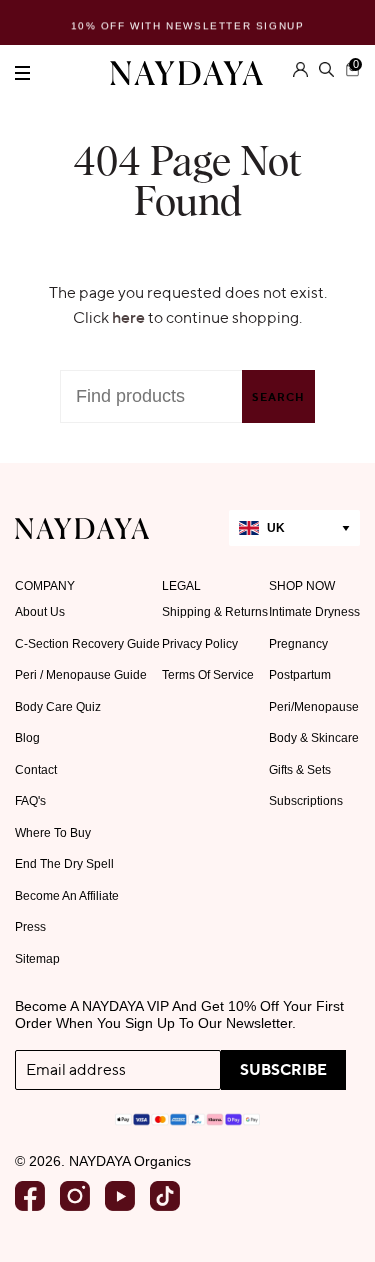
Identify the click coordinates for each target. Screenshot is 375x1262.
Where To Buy (53, 833)
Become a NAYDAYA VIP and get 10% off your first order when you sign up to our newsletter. (179, 1014)
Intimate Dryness (314, 612)
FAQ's (30, 801)
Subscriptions (306, 801)
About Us (40, 612)
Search (278, 397)
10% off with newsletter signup (188, 24)
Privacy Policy (200, 644)
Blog (27, 738)
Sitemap (37, 959)
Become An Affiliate (67, 896)
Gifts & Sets (300, 770)
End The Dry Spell (64, 864)
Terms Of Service (208, 675)
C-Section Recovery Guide (87, 644)
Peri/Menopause (314, 707)
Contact (36, 770)
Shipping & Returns (215, 612)
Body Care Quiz (58, 707)
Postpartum (300, 675)
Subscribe (283, 1069)
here (128, 317)
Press (30, 927)
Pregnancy (298, 644)
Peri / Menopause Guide (81, 675)
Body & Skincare (314, 738)
